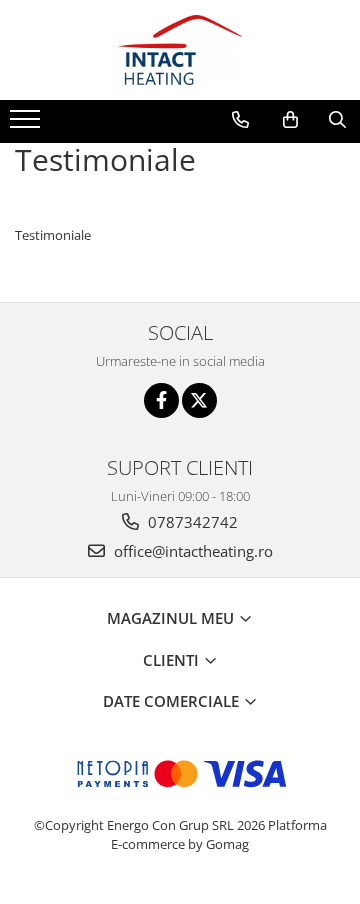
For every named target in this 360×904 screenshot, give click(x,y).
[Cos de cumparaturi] (290, 120)
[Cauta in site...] (337, 120)
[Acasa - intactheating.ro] (180, 50)
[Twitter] (199, 400)
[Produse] (27, 125)
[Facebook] (161, 400)
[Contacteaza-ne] (240, 120)
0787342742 (191, 522)
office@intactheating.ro (191, 551)
